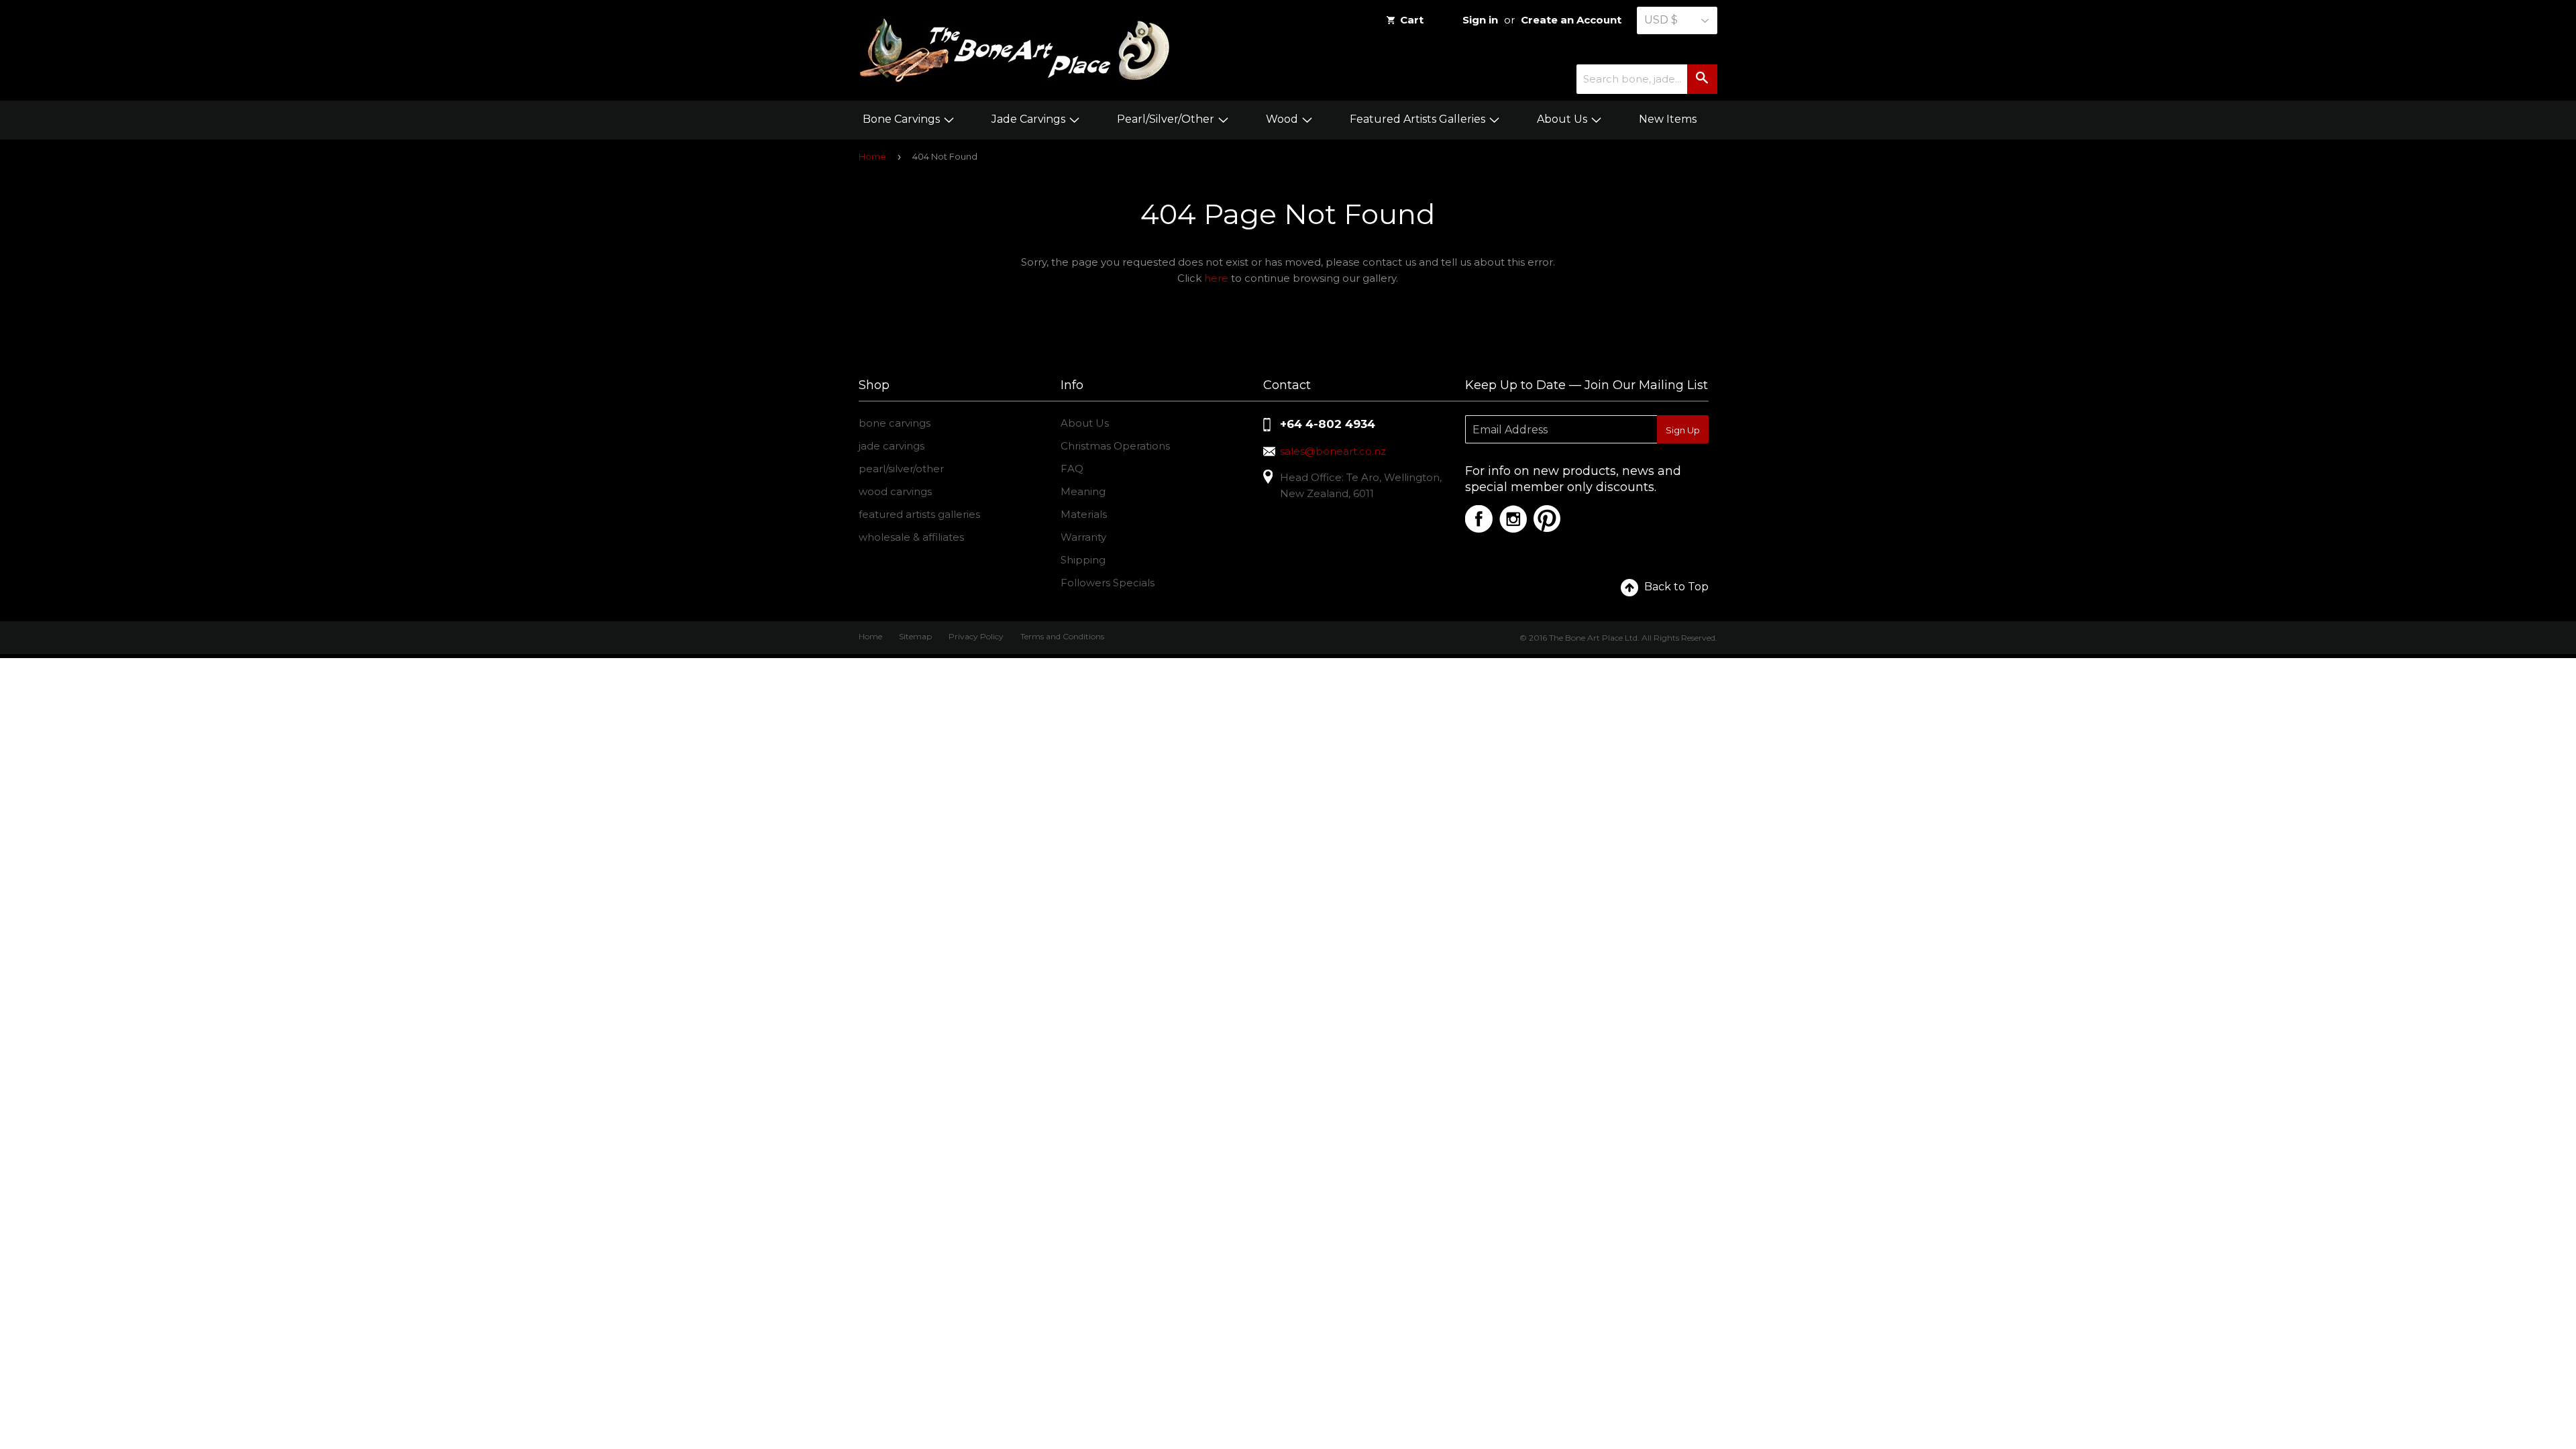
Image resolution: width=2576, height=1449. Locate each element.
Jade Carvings (1030, 119)
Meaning (1083, 491)
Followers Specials (1108, 583)
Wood (1283, 119)
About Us (1563, 119)
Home (872, 156)
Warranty (1083, 537)
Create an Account (1571, 20)
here (1216, 278)
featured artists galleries (919, 514)
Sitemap (915, 636)
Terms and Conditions (1062, 636)
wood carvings (895, 491)
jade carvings (892, 446)
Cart (1412, 20)
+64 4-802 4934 (1328, 424)
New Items (1668, 119)
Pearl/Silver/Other (1167, 119)
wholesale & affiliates (911, 537)
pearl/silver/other (901, 469)
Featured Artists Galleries (1419, 119)
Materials (1084, 514)
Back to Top (1676, 587)
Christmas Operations (1115, 446)
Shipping (1083, 560)
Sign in (1480, 20)
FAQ (1072, 469)
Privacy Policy (976, 636)
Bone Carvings (903, 119)
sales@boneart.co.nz (1333, 451)
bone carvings (895, 423)
